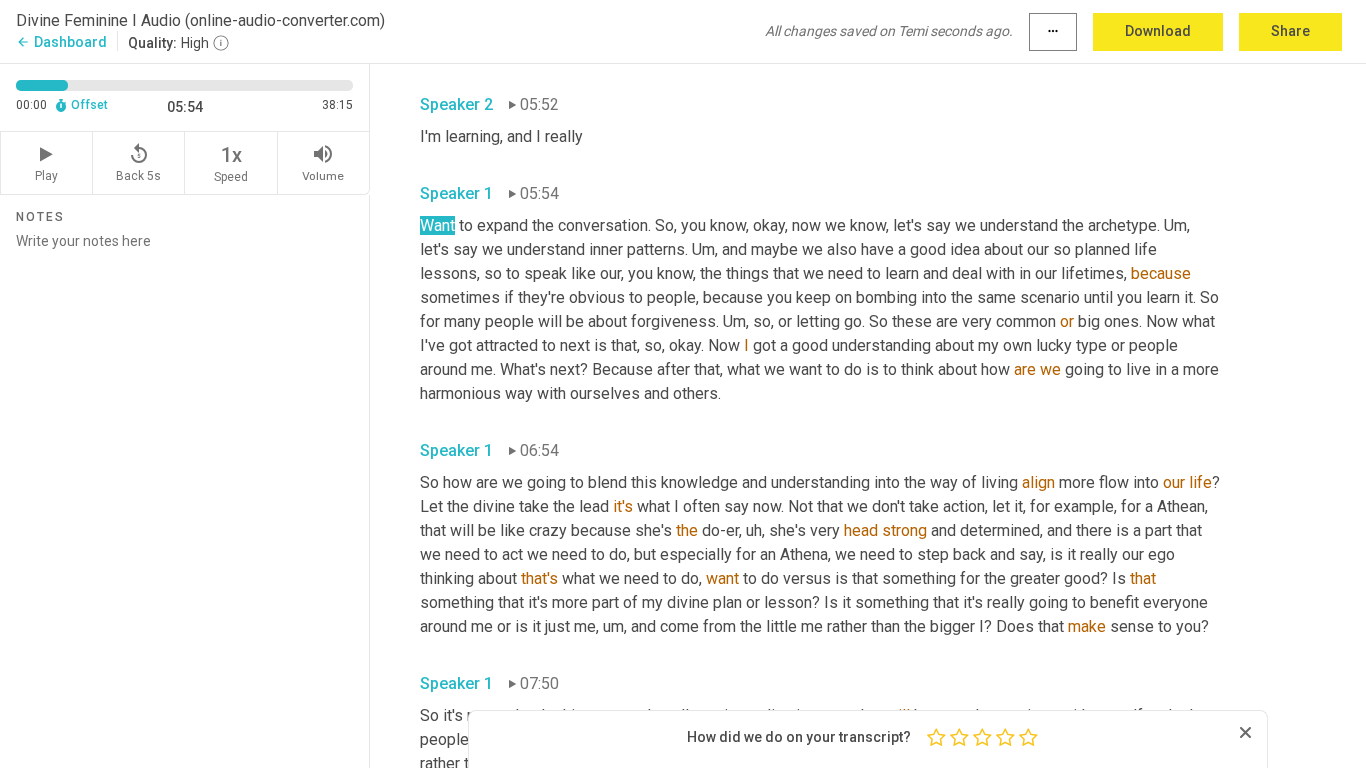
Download (1158, 31)
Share (1290, 31)
